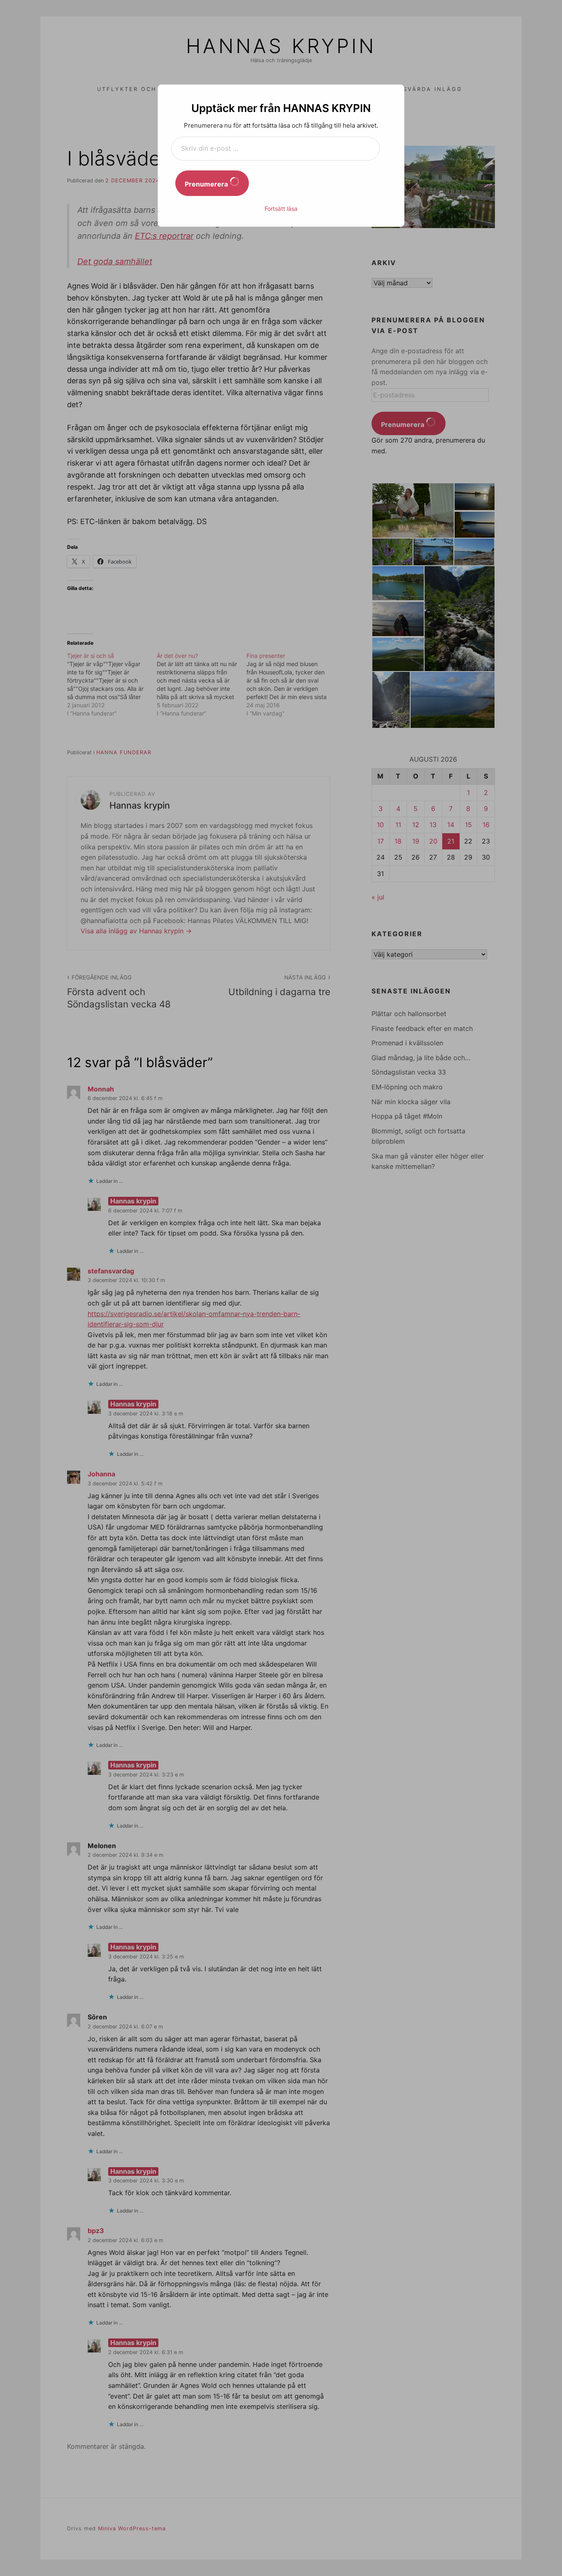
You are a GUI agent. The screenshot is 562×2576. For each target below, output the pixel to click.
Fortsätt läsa (281, 209)
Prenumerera (207, 184)
